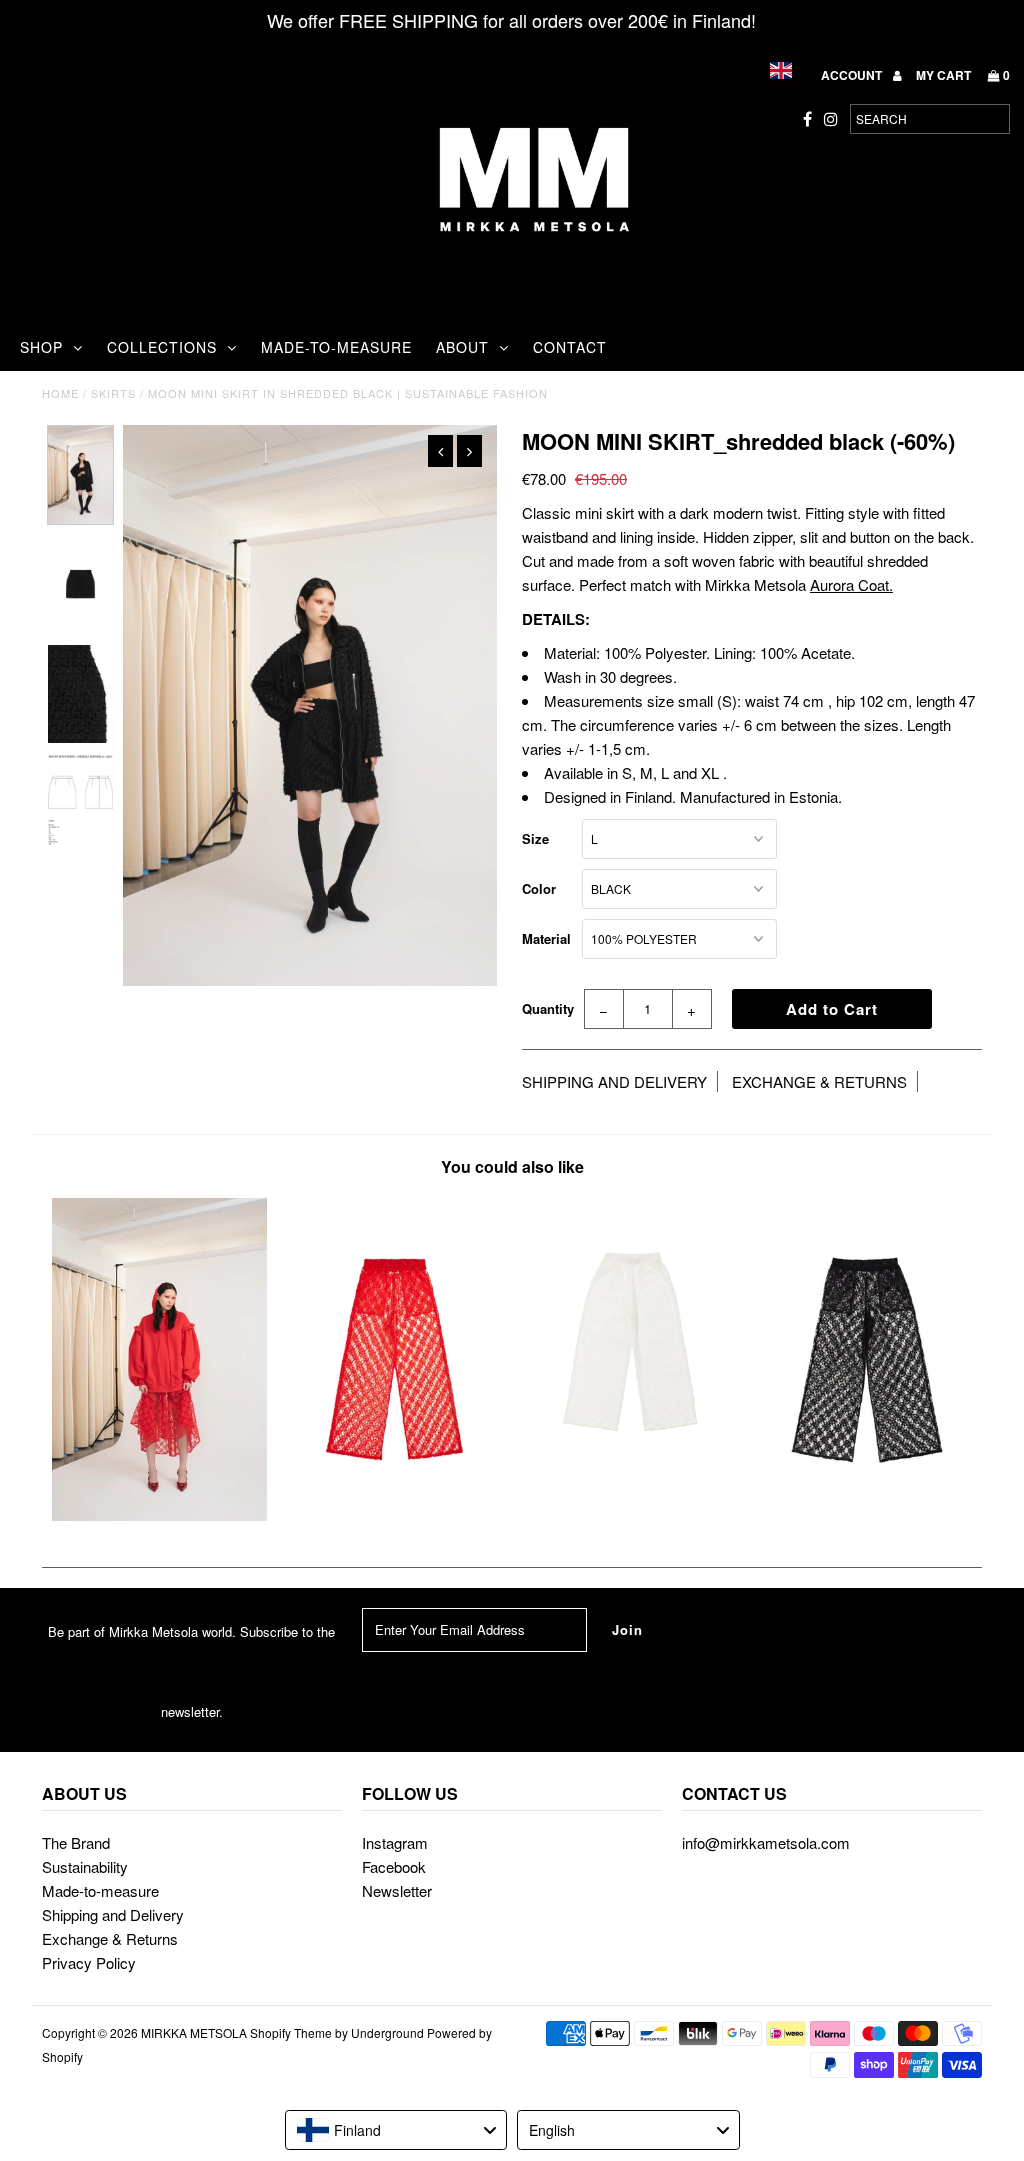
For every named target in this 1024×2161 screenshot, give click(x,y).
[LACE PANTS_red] (394, 1514)
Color (539, 888)
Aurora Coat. (851, 584)
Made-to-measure (100, 1890)
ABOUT (462, 347)
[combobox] (396, 2130)
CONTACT (570, 347)
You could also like (512, 1166)
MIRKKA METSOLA (194, 2032)
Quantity (548, 1008)
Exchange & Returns (110, 1938)
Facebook (394, 1866)
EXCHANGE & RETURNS (819, 1081)
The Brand (76, 1842)
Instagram (395, 1842)
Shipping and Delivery (113, 1914)
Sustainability (85, 1866)
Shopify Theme (291, 2032)
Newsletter (397, 1890)
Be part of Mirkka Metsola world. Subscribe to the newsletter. (191, 1671)
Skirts (113, 393)
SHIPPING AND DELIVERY (614, 1081)
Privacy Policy (89, 1962)
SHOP (41, 347)
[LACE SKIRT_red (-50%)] (159, 1514)
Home (60, 393)
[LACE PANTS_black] (864, 1514)
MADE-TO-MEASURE (336, 347)
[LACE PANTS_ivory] (629, 1478)
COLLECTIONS (162, 347)
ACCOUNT (853, 75)
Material (546, 938)
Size (535, 838)
